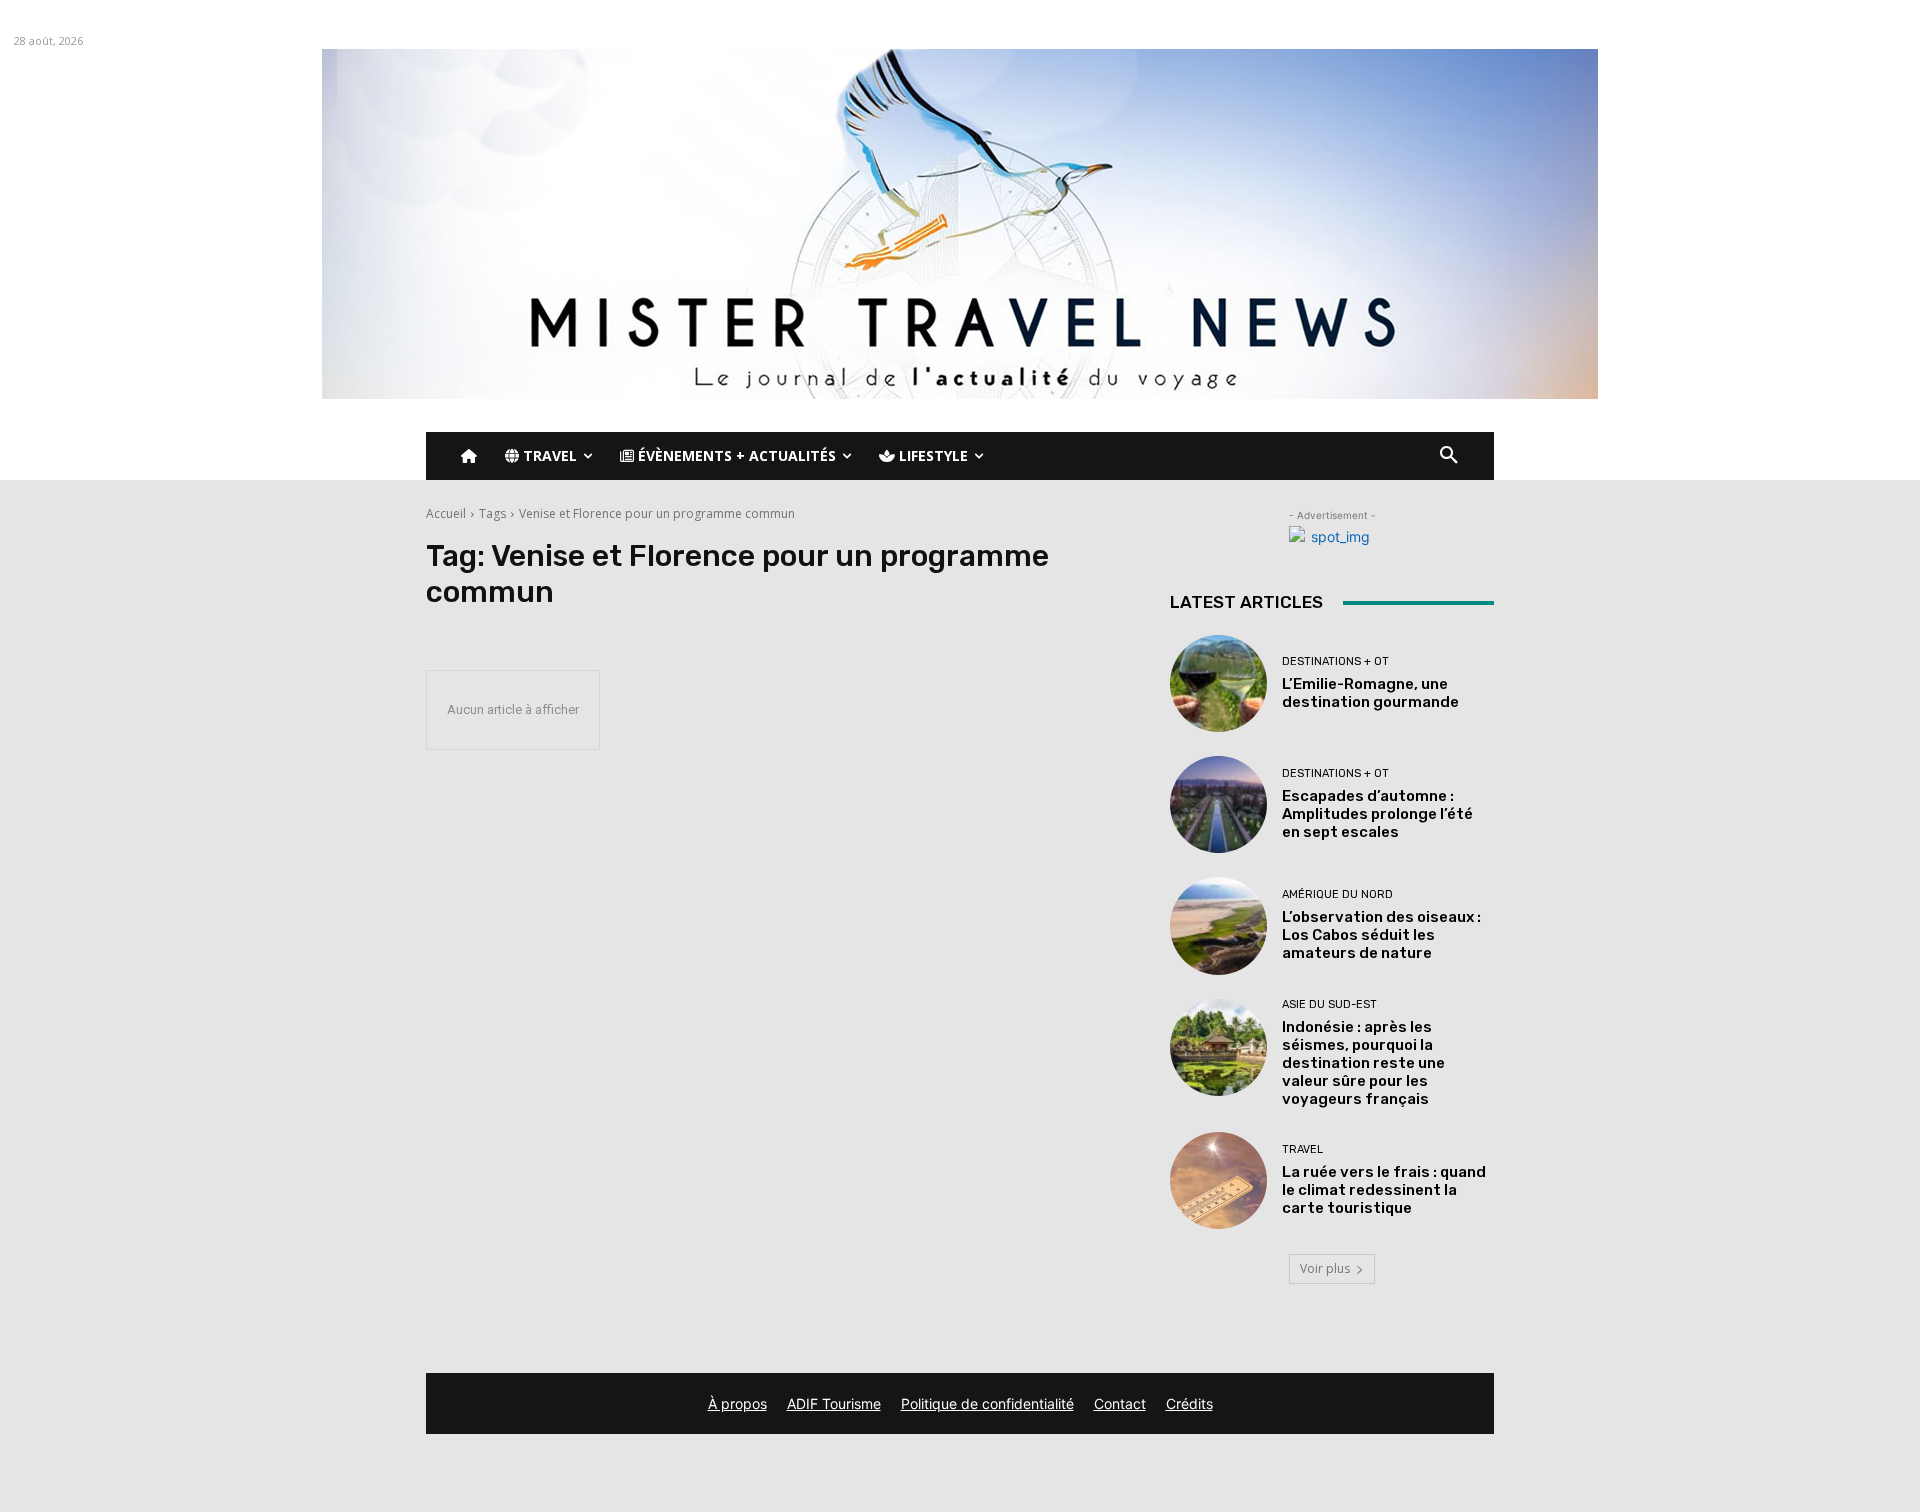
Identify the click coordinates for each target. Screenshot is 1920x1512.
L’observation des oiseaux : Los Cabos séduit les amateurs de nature (1381, 935)
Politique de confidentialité (987, 1403)
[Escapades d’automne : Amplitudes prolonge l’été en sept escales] (1218, 804)
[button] (1449, 456)
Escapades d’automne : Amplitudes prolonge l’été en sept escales (1377, 814)
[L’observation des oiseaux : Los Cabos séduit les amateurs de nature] (1218, 925)
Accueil (446, 513)
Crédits (1189, 1403)
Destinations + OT (1335, 661)
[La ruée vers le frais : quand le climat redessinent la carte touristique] (1218, 1180)
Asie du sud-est (1329, 1004)
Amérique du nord (1337, 894)
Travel (1302, 1149)
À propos (737, 1403)
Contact (1120, 1403)
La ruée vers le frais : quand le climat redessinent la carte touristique (1384, 1190)
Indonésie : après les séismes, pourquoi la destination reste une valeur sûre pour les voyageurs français (1363, 1063)
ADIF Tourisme (834, 1403)
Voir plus (1325, 1268)
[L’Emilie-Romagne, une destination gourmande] (1218, 683)
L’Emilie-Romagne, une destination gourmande (1370, 693)
